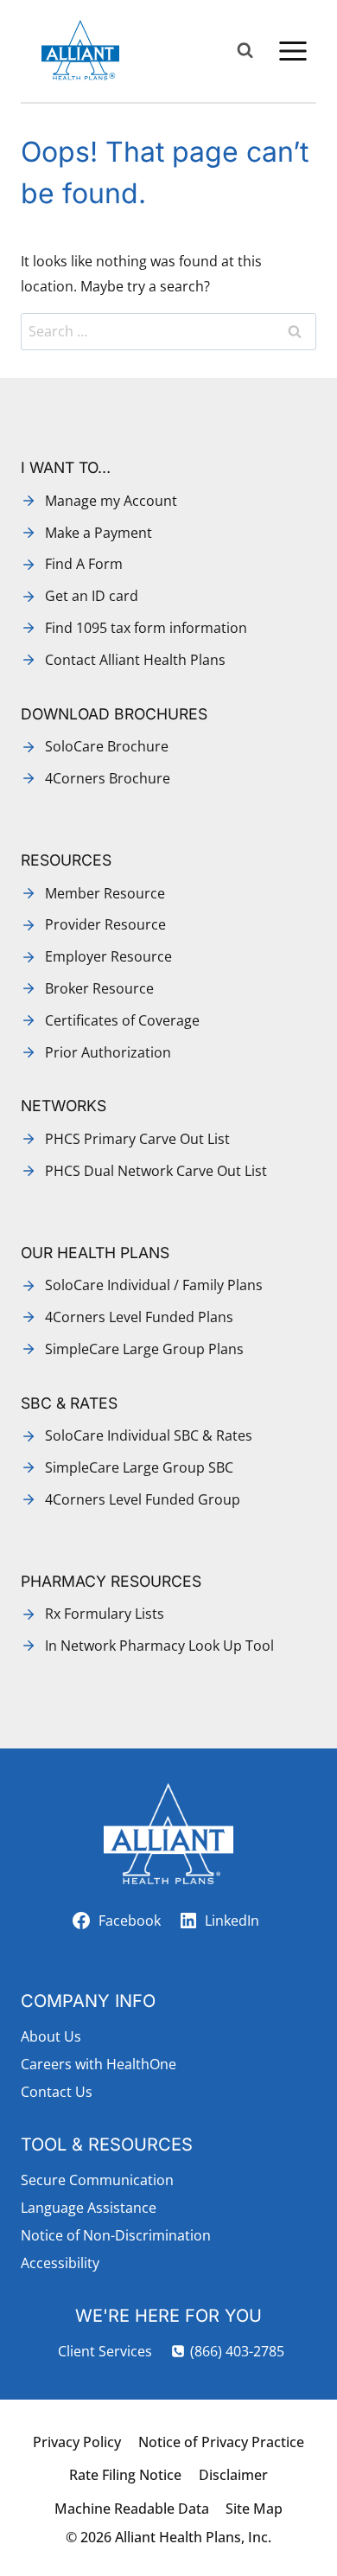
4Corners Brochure (108, 778)
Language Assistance (89, 2208)
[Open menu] (292, 51)
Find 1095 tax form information (146, 628)
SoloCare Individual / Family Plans (154, 1285)
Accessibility (60, 2263)
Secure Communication (97, 2180)
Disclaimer (233, 2475)
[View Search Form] (245, 51)
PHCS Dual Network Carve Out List (156, 1171)
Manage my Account (111, 501)
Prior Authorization (108, 1052)
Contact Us (57, 2092)
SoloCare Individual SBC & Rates (149, 1435)
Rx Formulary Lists (105, 1614)
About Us (51, 2036)
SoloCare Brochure (107, 746)
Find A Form (84, 564)
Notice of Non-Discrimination (116, 2235)
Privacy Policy (77, 2442)
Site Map (254, 2509)
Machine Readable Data (132, 2509)
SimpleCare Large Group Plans (144, 1349)
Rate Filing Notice (125, 2475)
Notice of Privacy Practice (221, 2442)
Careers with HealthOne (99, 2064)
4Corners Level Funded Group (143, 1499)
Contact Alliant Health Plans (135, 660)
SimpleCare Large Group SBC (139, 1467)
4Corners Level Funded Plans (139, 1317)
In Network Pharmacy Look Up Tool (159, 1646)
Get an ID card (92, 596)
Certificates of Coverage (122, 1020)
